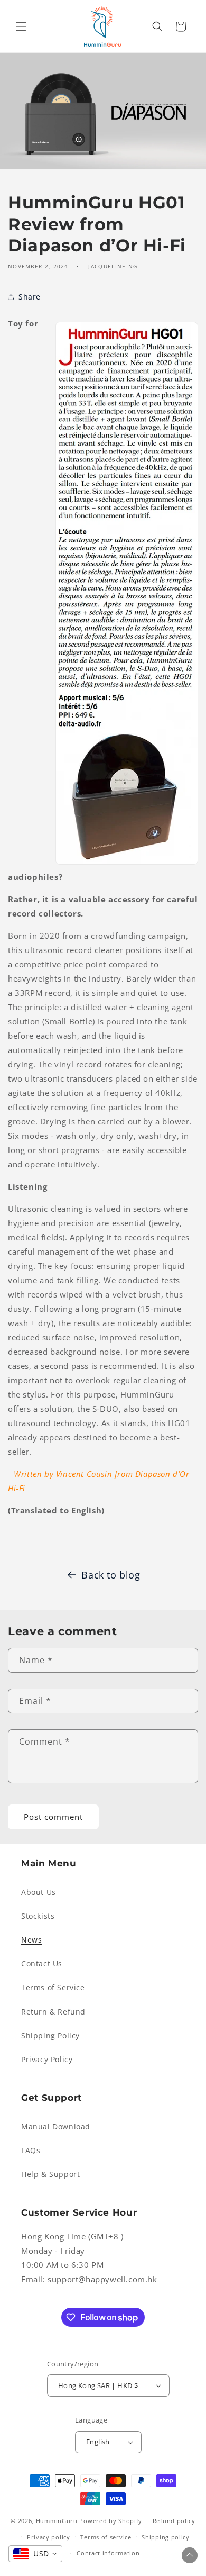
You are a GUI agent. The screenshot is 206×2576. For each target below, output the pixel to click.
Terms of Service (53, 1987)
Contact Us (42, 1963)
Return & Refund (53, 2012)
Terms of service (106, 2537)
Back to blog (111, 1575)
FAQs (31, 2150)
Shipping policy (166, 2537)
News (31, 1940)
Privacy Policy (47, 2059)
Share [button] (30, 297)
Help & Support (50, 2174)
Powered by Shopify (111, 2521)
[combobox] (35, 2554)
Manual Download (56, 2126)
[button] (21, 26)
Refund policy (174, 2521)
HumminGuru (58, 2521)
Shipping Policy (50, 2035)
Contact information (108, 2553)
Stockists (38, 1916)
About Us (39, 1892)
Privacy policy (49, 2537)
